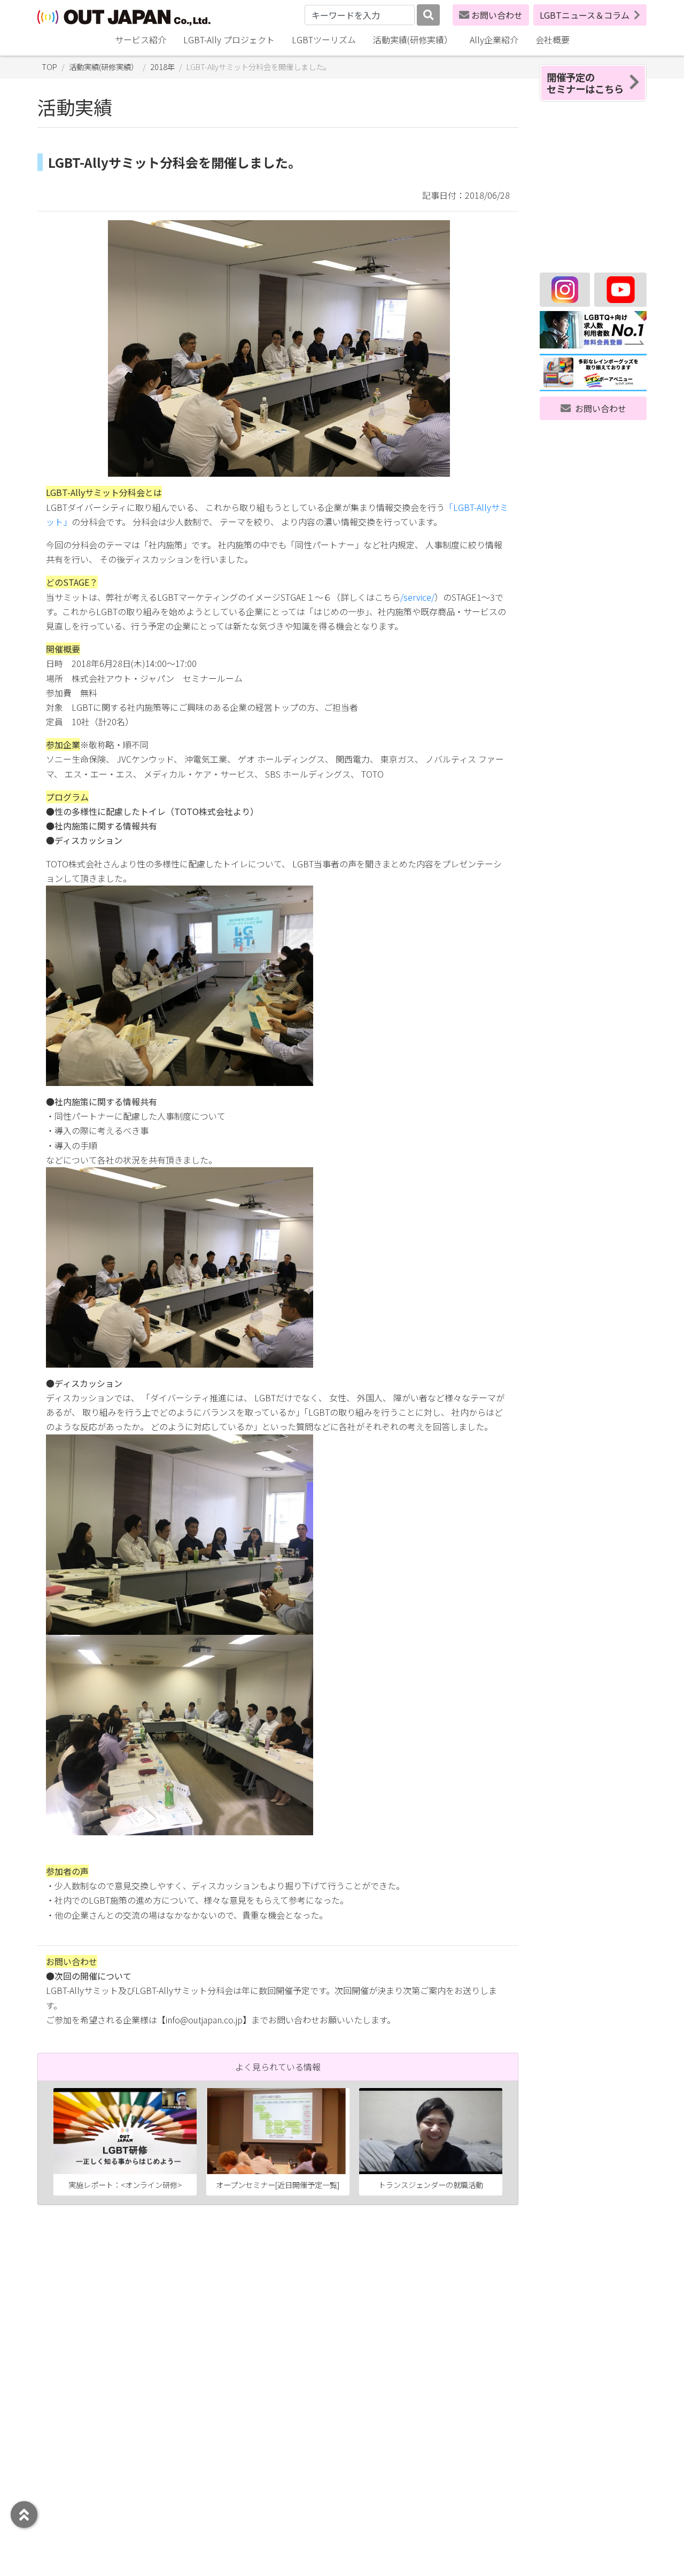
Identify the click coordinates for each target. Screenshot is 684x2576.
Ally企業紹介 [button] (494, 40)
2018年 (162, 67)
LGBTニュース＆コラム (585, 15)
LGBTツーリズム (324, 40)
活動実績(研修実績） (413, 40)
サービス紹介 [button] (141, 40)
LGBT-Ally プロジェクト (229, 40)
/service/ (417, 597)
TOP (49, 67)
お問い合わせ (497, 15)
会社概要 (553, 40)
